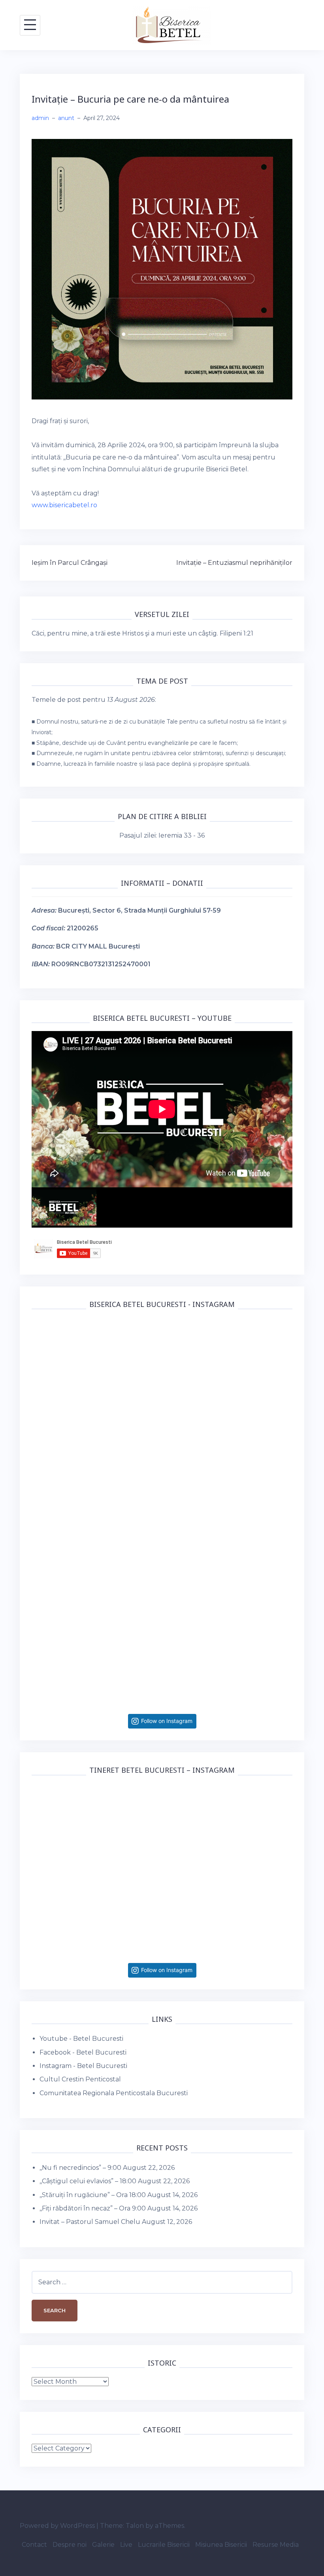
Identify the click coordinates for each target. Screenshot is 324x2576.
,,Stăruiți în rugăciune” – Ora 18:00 (93, 2195)
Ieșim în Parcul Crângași (70, 563)
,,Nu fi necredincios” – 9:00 (80, 2168)
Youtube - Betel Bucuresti (81, 2039)
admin (40, 118)
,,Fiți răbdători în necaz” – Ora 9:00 (93, 2208)
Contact (34, 2545)
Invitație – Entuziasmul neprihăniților (234, 563)
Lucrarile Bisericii (164, 2545)
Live (126, 2545)
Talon (135, 2526)
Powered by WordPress (57, 2526)
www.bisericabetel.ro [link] (64, 505)
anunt (66, 118)
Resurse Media (276, 2545)
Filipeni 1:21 (236, 633)
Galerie (103, 2545)
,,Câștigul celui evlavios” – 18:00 (88, 2181)
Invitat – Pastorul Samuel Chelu (90, 2222)
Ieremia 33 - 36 (182, 835)
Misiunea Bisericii (221, 2545)
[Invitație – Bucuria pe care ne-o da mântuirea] (162, 269)
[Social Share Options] (39, 1441)
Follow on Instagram (167, 1721)
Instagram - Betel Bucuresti (83, 2066)
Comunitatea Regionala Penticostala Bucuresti (114, 2093)
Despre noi (70, 2545)
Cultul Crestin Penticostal (80, 2079)
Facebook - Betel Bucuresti (83, 2052)
